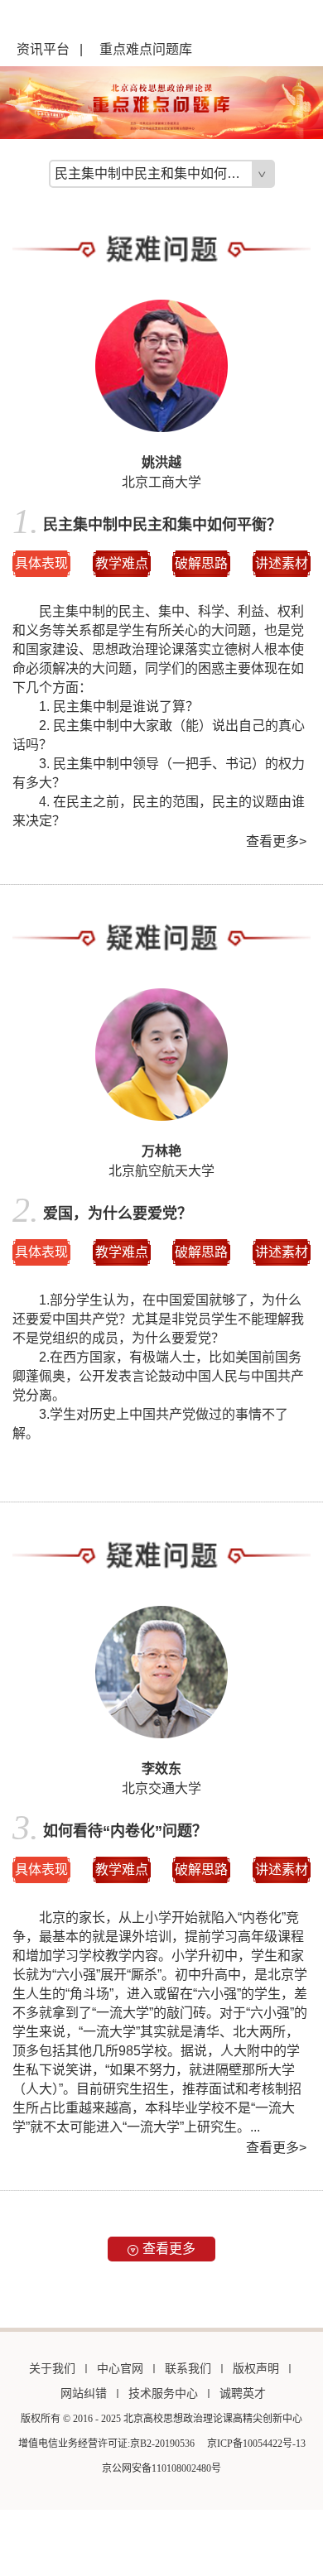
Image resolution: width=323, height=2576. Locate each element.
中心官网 (120, 2369)
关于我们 (52, 2369)
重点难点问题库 (146, 49)
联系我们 (188, 2369)
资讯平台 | (50, 49)
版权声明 (256, 2369)
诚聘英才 (243, 2393)
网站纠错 (84, 2393)
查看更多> (276, 841)
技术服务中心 (163, 2393)
